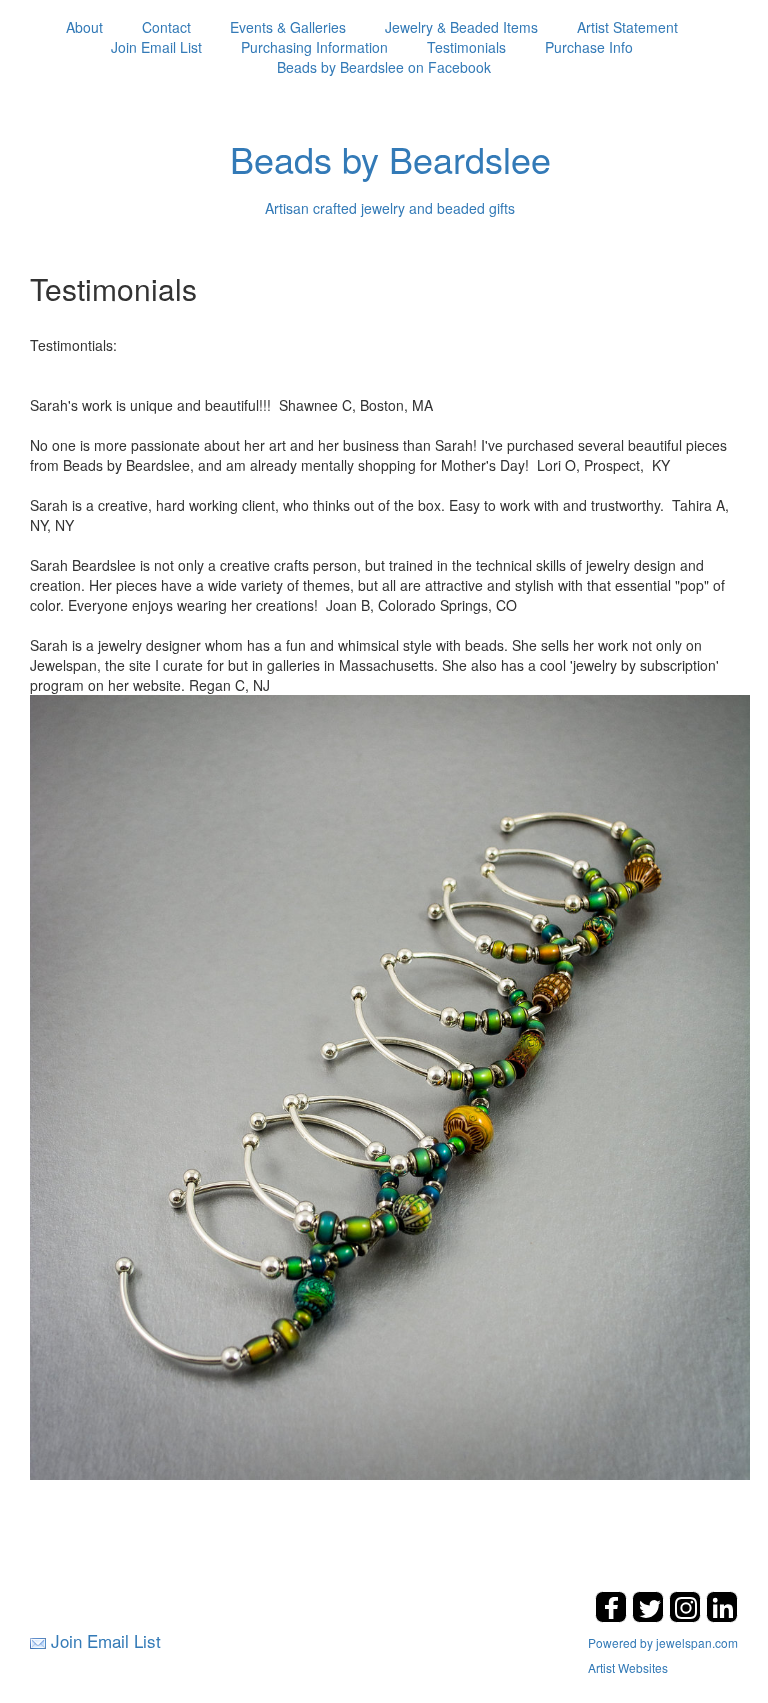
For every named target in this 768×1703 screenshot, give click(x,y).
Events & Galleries (288, 27)
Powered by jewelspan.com (663, 1642)
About (84, 27)
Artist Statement (627, 27)
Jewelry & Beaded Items (461, 27)
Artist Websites (628, 1667)
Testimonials (466, 47)
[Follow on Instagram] (687, 1616)
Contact (166, 27)
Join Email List (156, 47)
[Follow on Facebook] (613, 1616)
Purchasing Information (314, 47)
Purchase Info (589, 47)
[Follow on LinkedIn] (722, 1616)
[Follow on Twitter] (650, 1616)
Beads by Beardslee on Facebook (384, 67)
